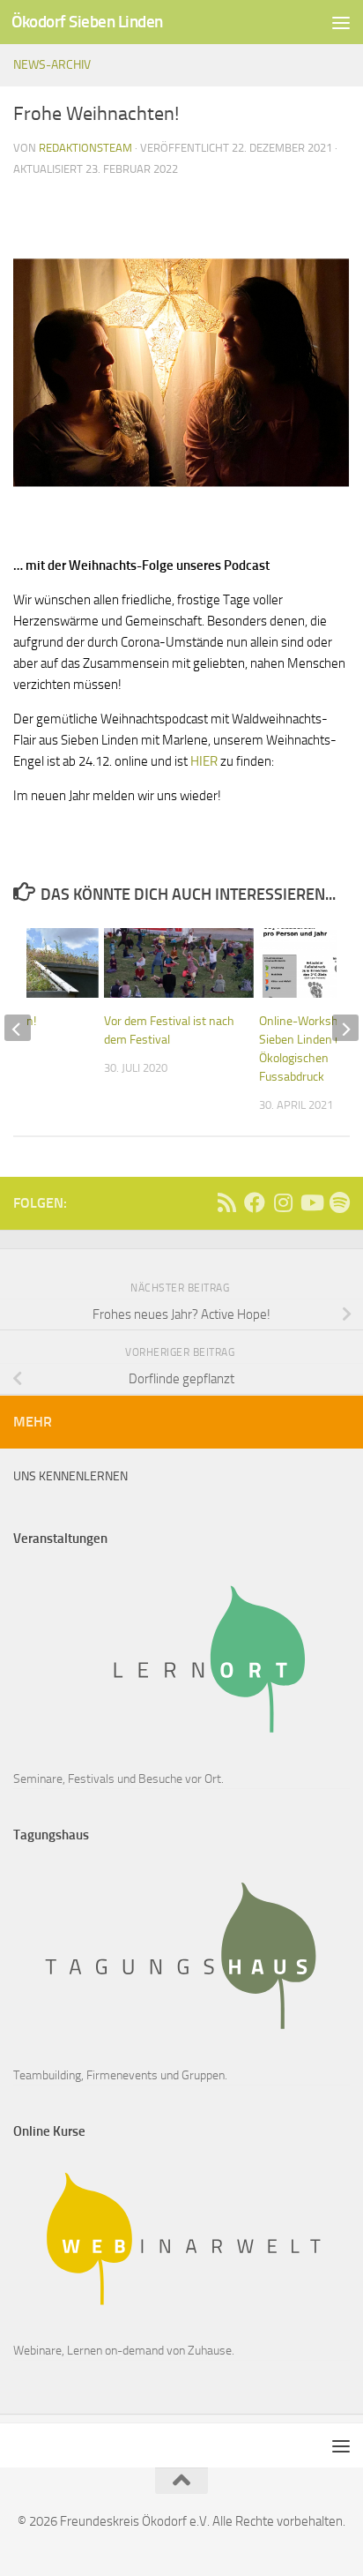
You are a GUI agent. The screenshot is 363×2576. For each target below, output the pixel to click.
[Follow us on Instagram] (283, 1202)
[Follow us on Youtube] (311, 1202)
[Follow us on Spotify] (339, 1202)
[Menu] (341, 22)
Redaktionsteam (85, 148)
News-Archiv (52, 65)
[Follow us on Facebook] (255, 1202)
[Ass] (226, 1202)
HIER (203, 761)
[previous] (18, 1028)
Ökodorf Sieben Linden (87, 22)
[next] (345, 1028)
